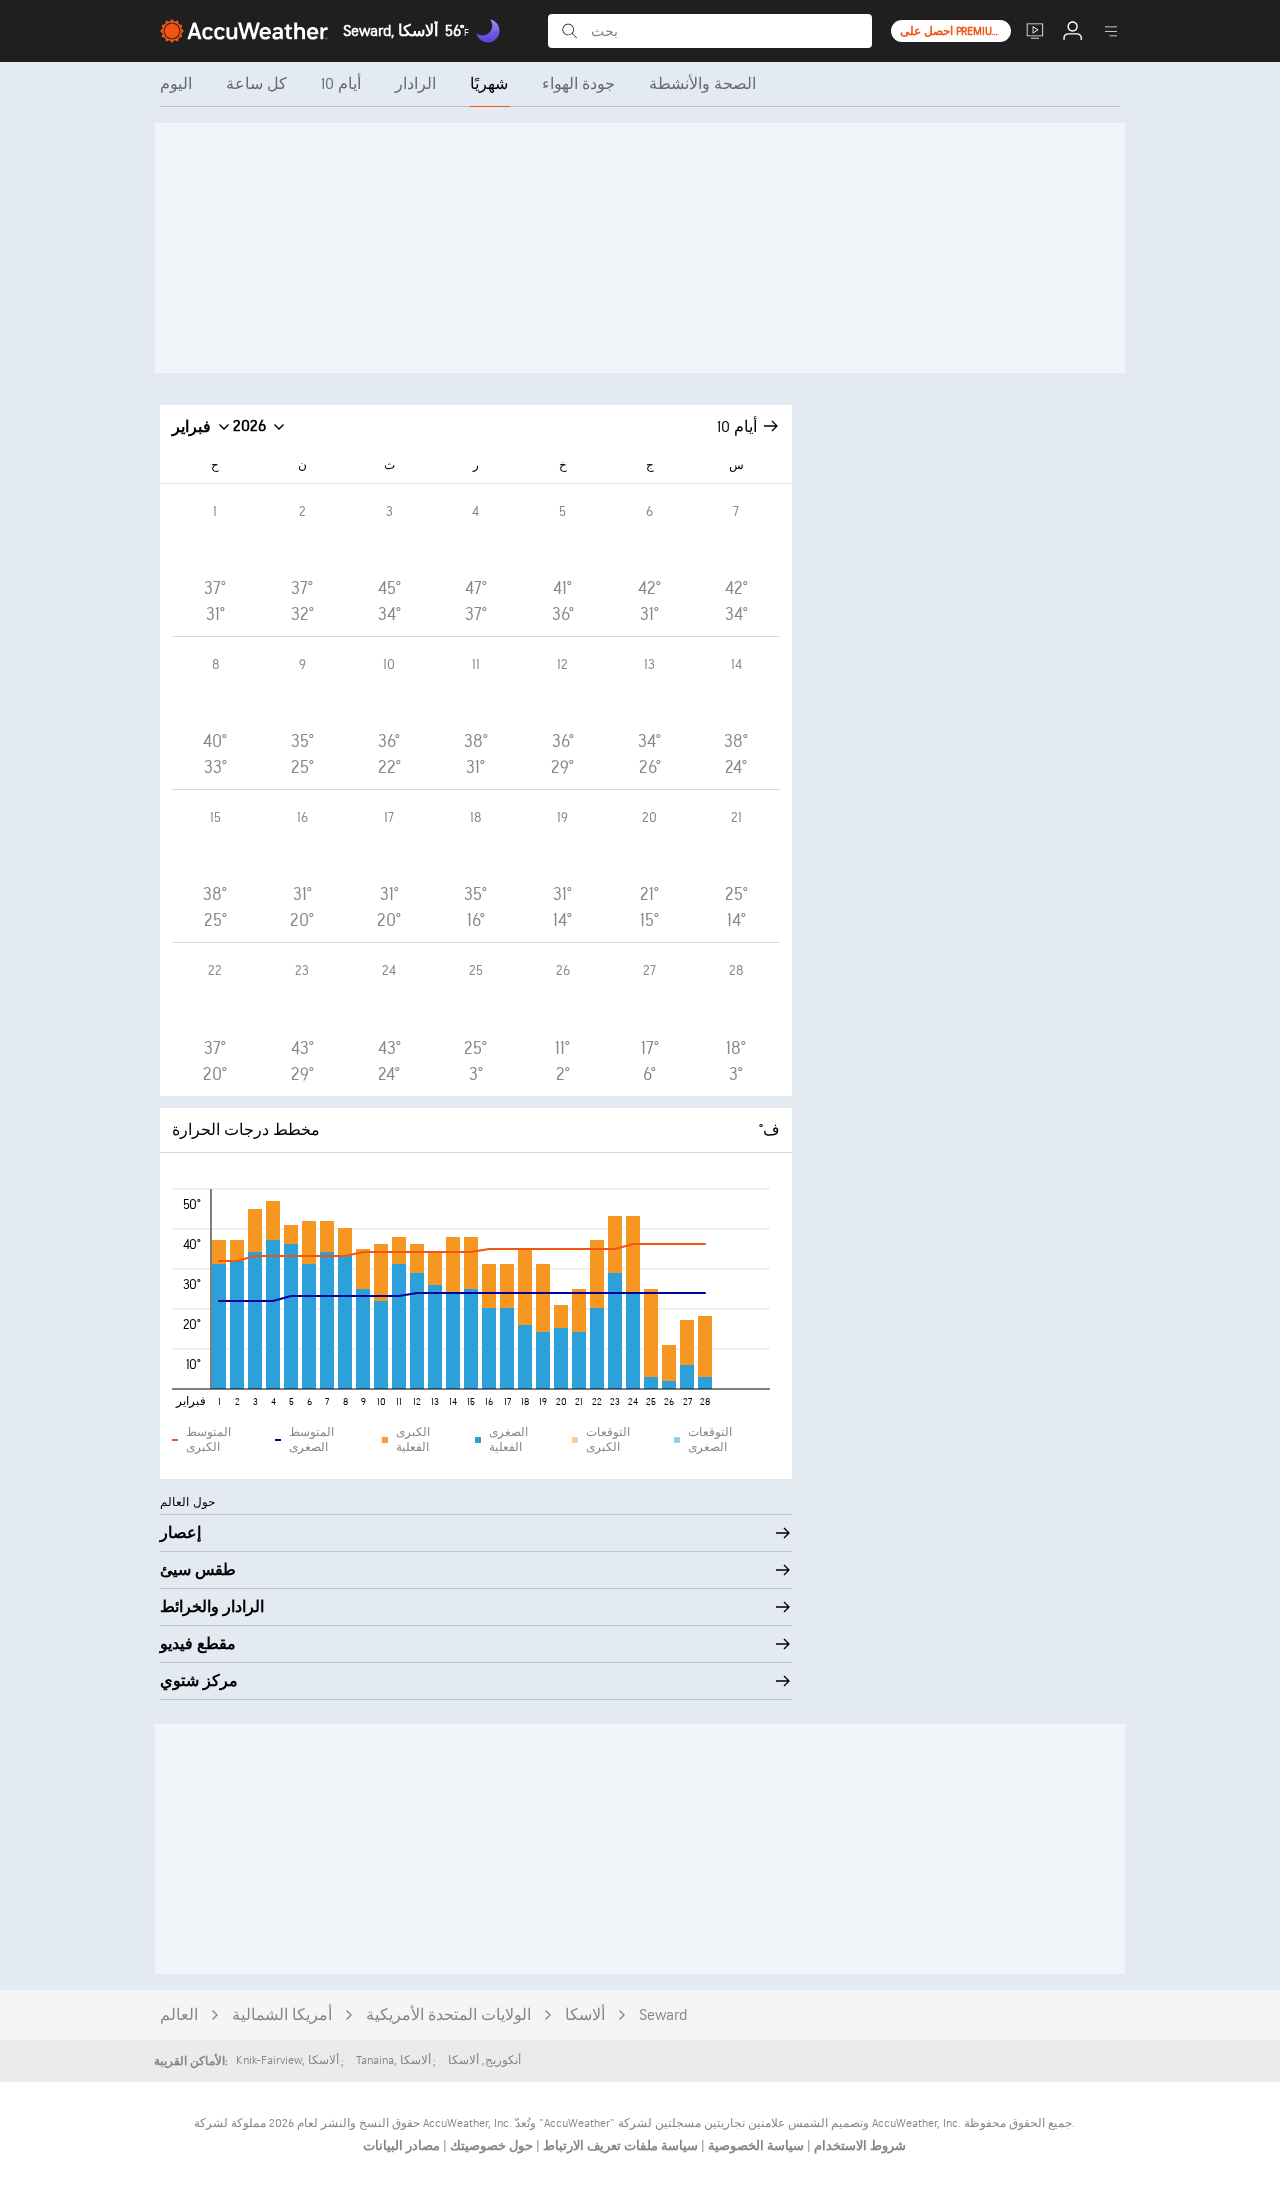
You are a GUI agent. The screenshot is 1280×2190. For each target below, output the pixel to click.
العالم (179, 2015)
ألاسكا (585, 2015)
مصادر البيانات (401, 2146)
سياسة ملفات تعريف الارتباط (619, 2146)
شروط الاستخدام (858, 2146)
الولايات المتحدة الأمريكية (448, 2015)
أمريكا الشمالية (282, 2015)
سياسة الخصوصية (754, 2146)
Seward (663, 2015)
